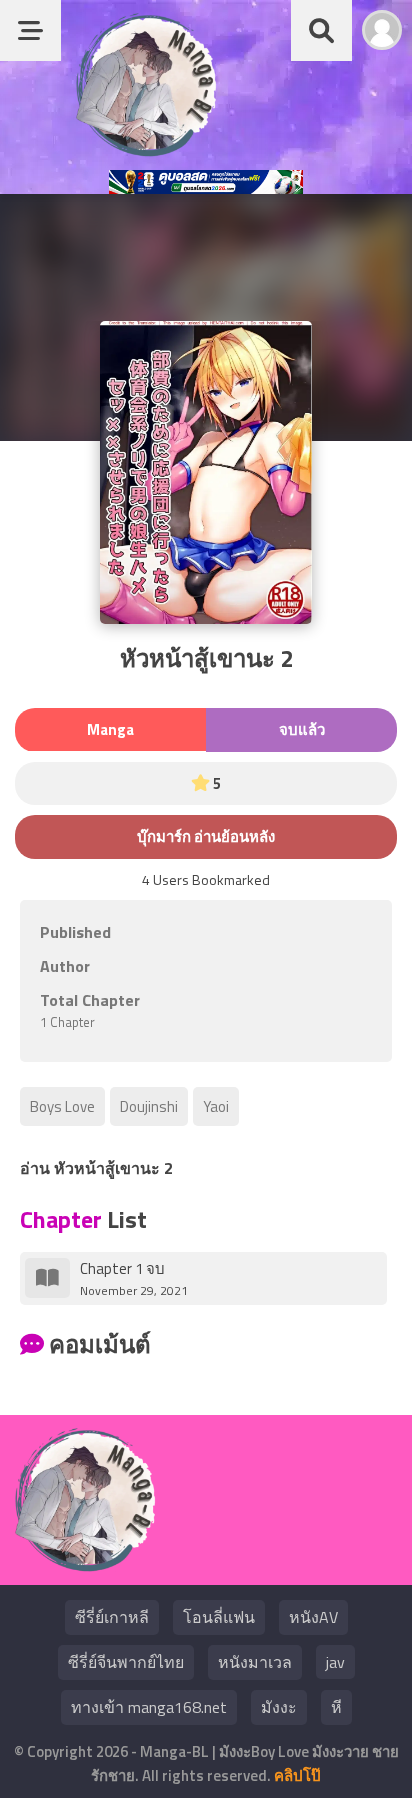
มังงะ (279, 1707)
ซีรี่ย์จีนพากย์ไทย (126, 1662)
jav (335, 1662)
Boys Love (62, 1106)
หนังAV (313, 1617)
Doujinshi (149, 1106)
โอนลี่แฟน (219, 1617)
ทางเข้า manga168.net (149, 1707)
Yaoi (216, 1106)
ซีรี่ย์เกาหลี (112, 1617)
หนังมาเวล (255, 1662)
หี (336, 1707)
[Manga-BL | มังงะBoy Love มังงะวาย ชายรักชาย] (146, 149)
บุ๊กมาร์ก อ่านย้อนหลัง (206, 836)
